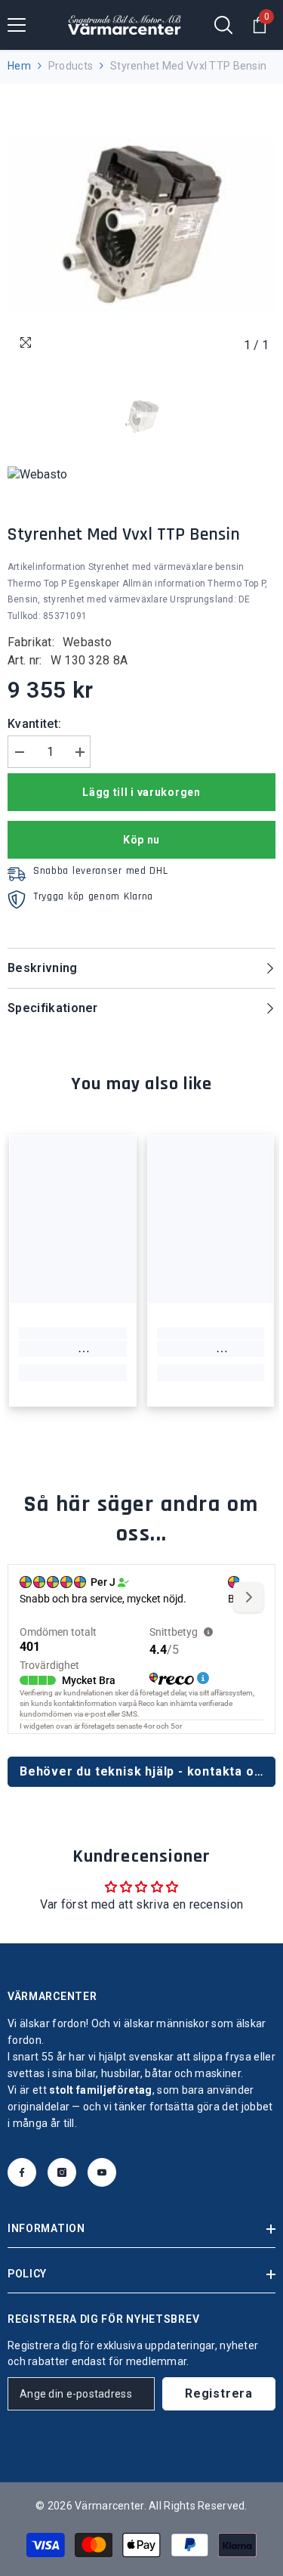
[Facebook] (22, 2172)
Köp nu (141, 840)
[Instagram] (62, 2172)
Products (71, 66)
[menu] (17, 25)
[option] (141, 226)
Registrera (219, 2393)
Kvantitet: (34, 724)
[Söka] (223, 25)
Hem (19, 66)
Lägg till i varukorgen (141, 792)
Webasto (87, 642)
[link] (73, 1349)
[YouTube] (102, 2172)
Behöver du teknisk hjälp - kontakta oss (144, 1771)
